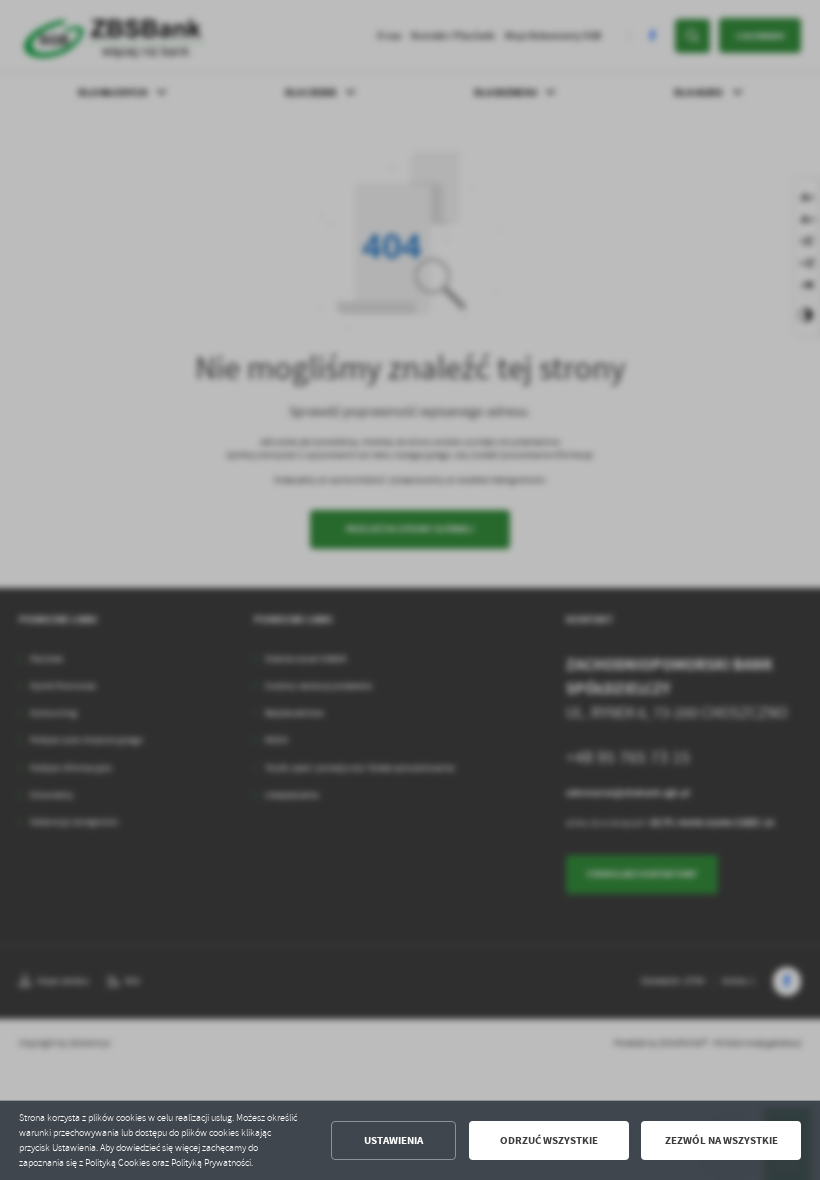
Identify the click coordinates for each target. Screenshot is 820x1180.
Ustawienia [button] (393, 1140)
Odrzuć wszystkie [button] (549, 1140)
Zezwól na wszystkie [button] (721, 1140)
